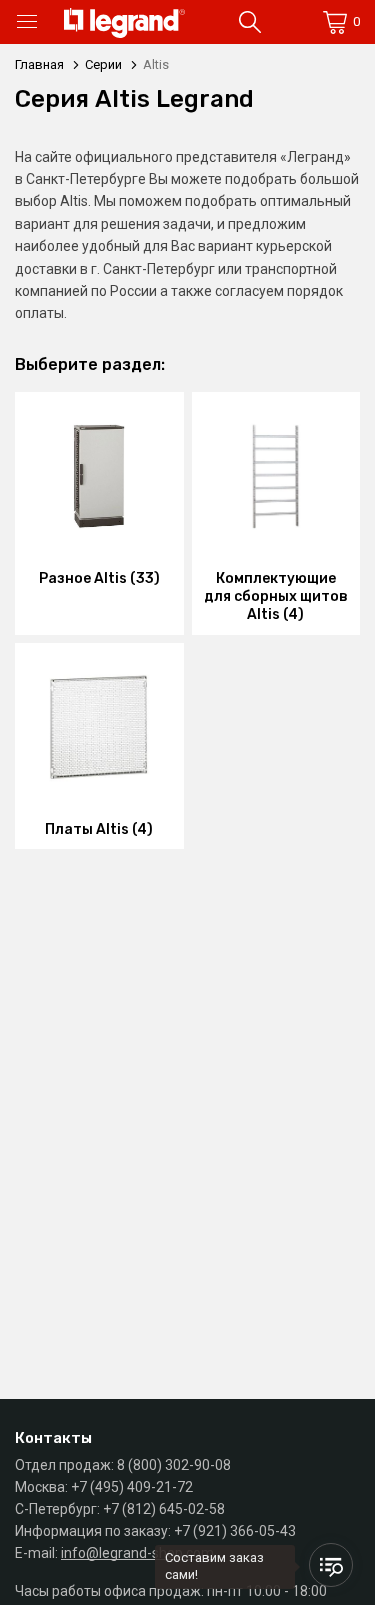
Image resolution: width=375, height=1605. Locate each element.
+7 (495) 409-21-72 (132, 1487)
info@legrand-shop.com (137, 1553)
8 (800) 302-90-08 (174, 1465)
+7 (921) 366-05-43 (235, 1531)
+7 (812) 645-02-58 (164, 1509)
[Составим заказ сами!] (331, 1565)
